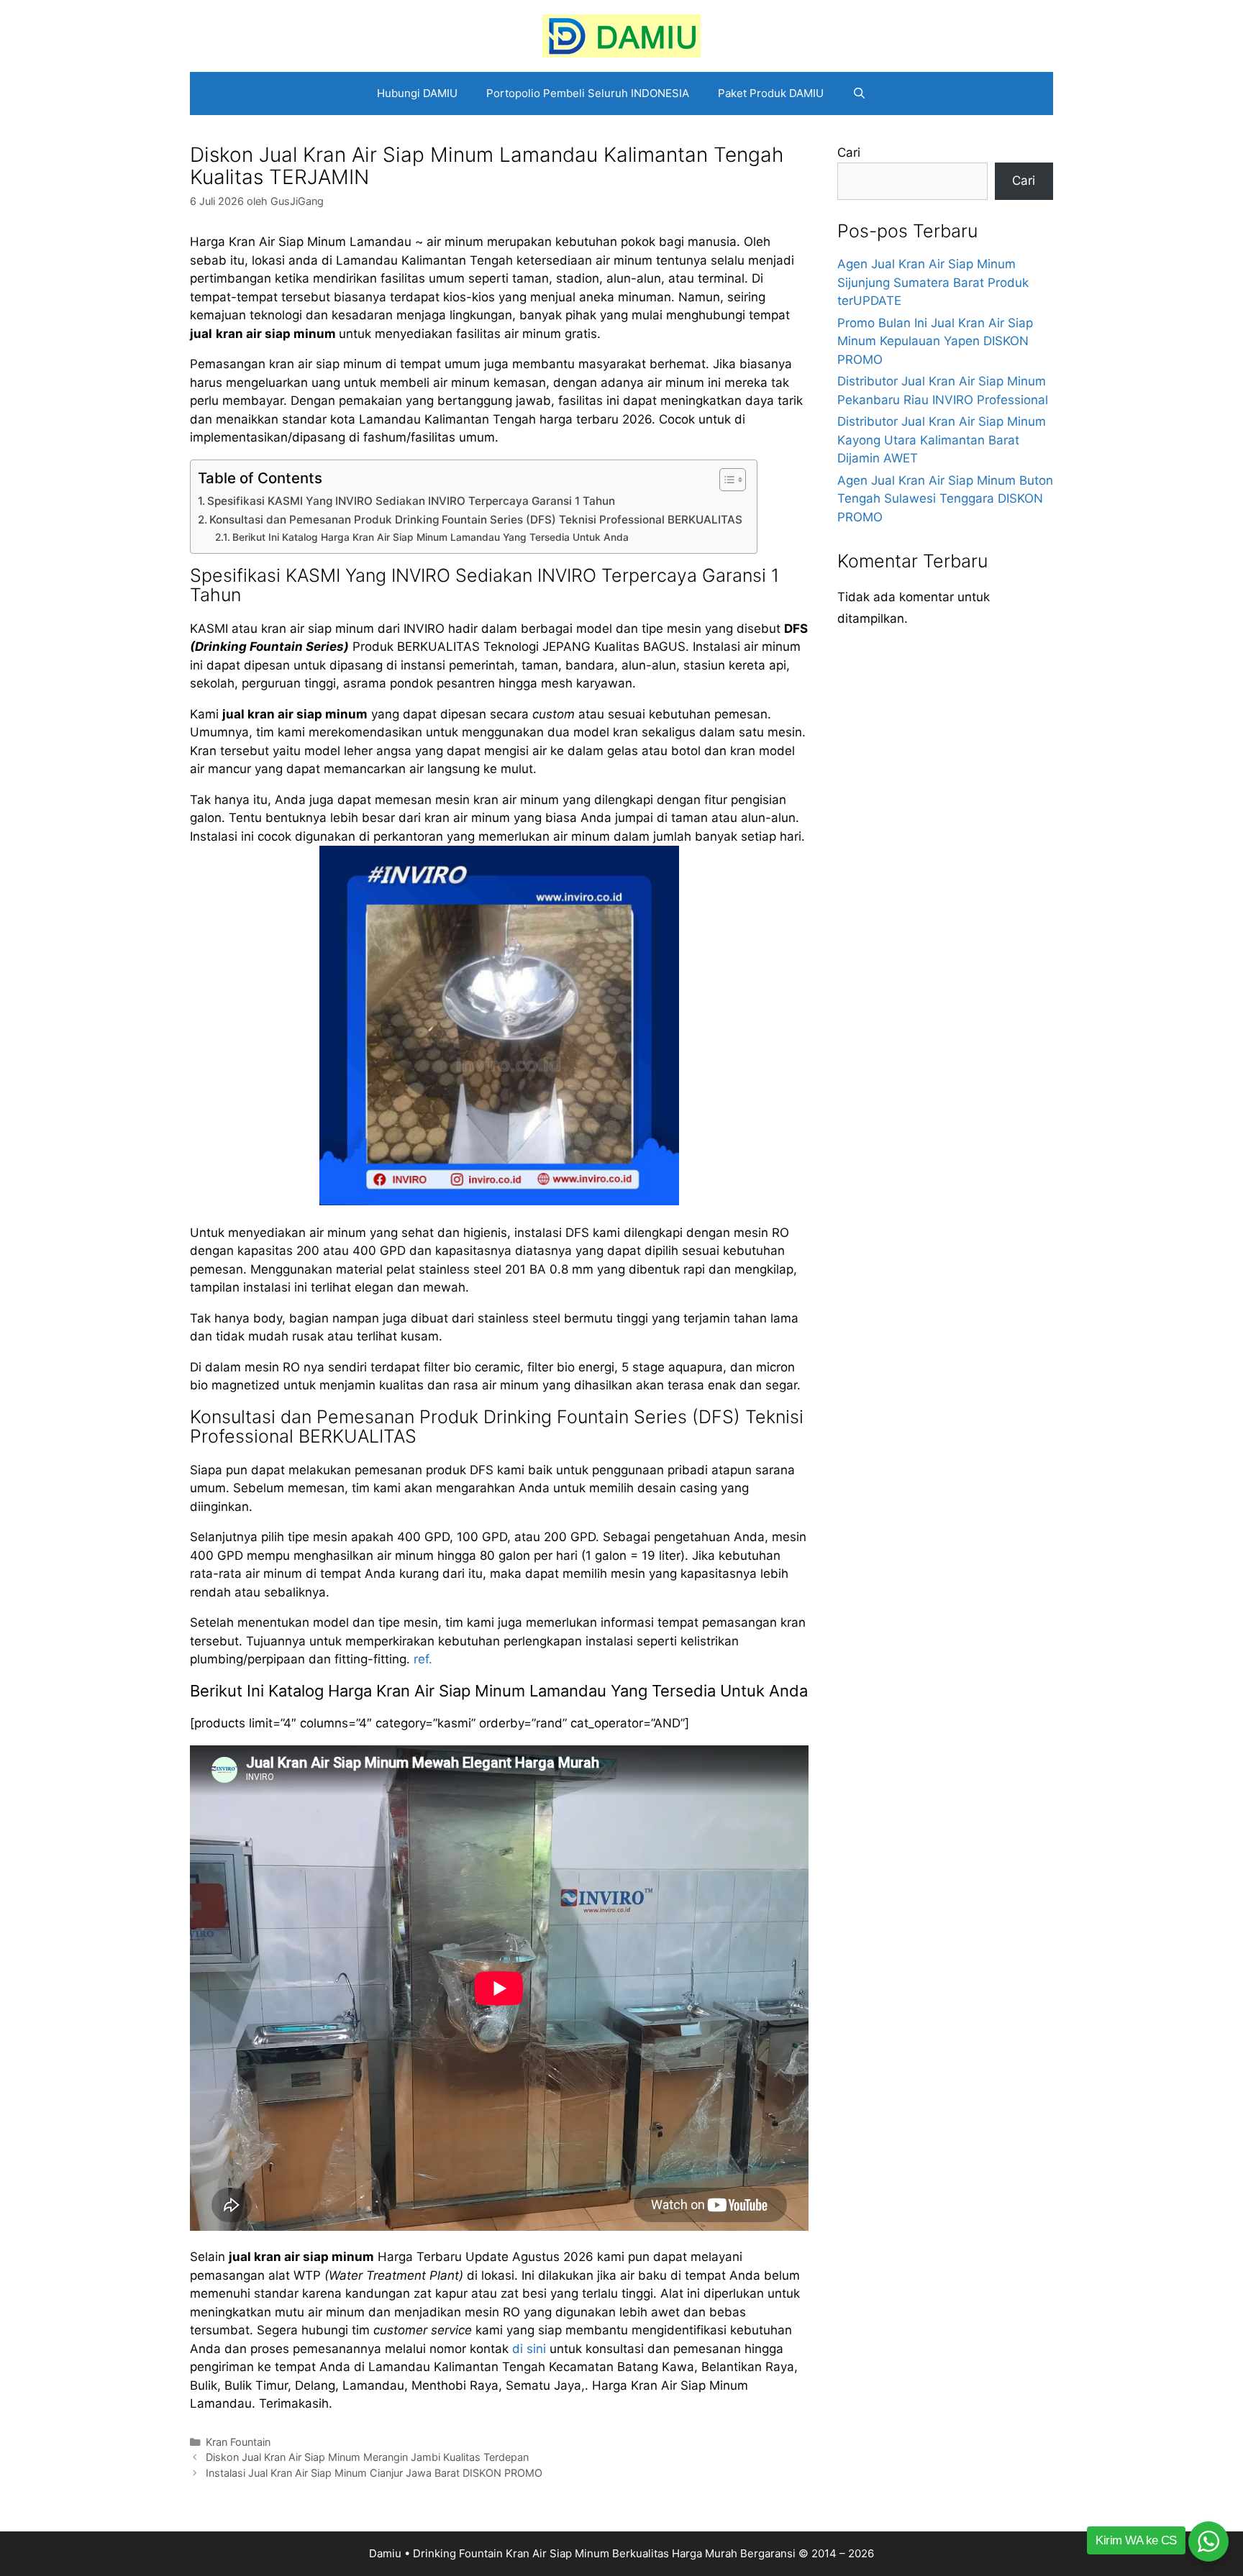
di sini (529, 2349)
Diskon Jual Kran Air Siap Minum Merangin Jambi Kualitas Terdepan (367, 2457)
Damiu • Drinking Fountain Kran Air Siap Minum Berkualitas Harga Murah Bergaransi (582, 2553)
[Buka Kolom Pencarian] (859, 93)
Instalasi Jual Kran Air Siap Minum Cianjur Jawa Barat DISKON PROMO (374, 2473)
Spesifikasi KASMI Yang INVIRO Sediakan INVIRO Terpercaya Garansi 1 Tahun (411, 501)
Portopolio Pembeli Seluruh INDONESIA (588, 93)
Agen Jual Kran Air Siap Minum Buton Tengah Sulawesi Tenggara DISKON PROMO (945, 499)
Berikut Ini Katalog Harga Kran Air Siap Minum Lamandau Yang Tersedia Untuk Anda (431, 537)
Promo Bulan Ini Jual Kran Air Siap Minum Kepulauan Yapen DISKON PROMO (935, 341)
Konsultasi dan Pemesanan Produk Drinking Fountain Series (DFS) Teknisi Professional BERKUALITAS (476, 520)
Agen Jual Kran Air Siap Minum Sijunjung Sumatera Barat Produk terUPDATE (933, 282)
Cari (849, 152)
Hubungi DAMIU (417, 93)
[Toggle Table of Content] (725, 480)
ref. (423, 1659)
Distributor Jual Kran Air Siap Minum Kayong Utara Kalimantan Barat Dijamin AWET (942, 440)
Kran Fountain (238, 2442)
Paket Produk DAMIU (771, 93)
